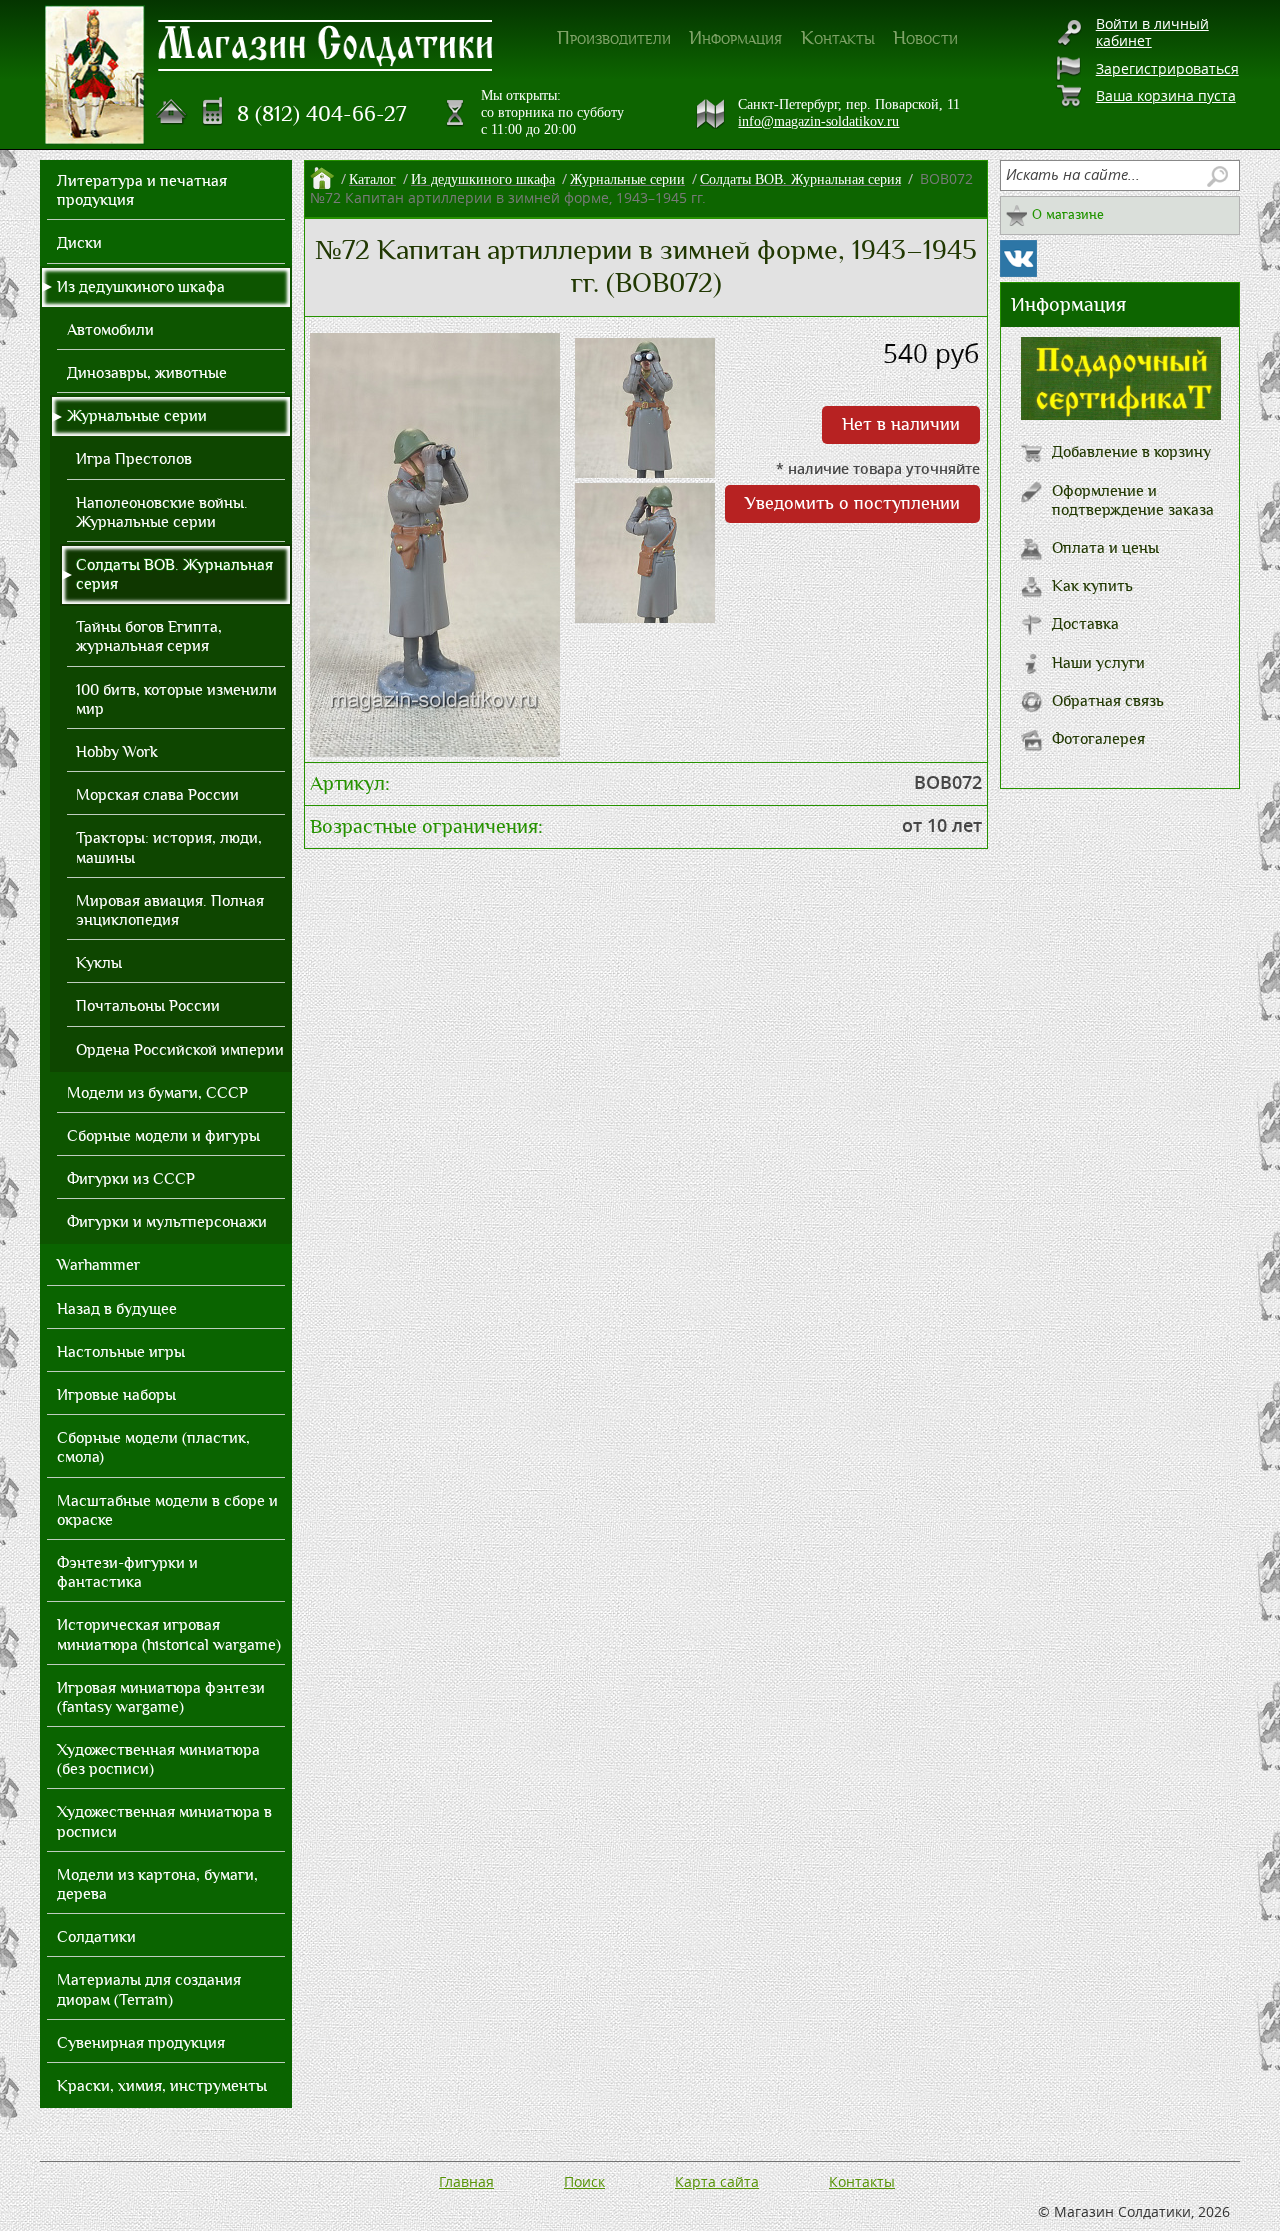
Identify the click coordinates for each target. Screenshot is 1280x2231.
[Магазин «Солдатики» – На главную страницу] (95, 75)
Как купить (1092, 586)
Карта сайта (717, 2181)
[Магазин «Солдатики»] (326, 44)
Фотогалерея (1098, 739)
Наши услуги (1098, 663)
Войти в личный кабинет (1152, 32)
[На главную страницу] (172, 112)
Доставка (1085, 624)
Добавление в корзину (1131, 452)
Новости (925, 38)
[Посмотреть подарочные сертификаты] (1121, 414)
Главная (466, 2181)
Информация (735, 38)
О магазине (1068, 214)
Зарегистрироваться (1167, 68)
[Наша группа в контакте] (1018, 258)
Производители (614, 38)
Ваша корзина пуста (1166, 95)
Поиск (584, 2181)
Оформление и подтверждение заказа (1133, 500)
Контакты (838, 38)
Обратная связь (1108, 701)
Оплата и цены (1105, 548)
